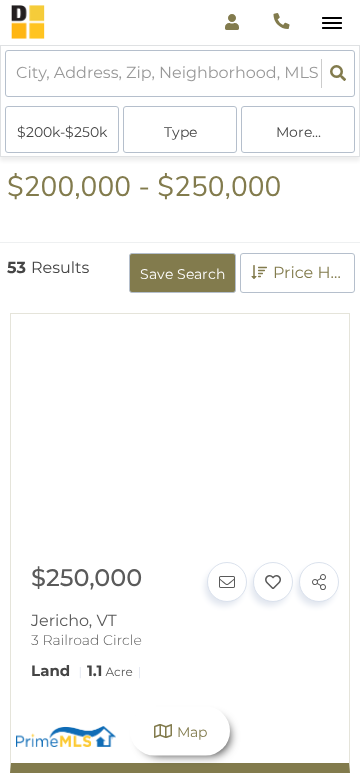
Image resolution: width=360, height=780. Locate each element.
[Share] (319, 582)
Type (180, 132)
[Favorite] (273, 582)
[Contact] (227, 582)
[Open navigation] (331, 23)
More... (298, 132)
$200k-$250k (62, 132)
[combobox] (18, 73)
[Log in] (231, 22)
